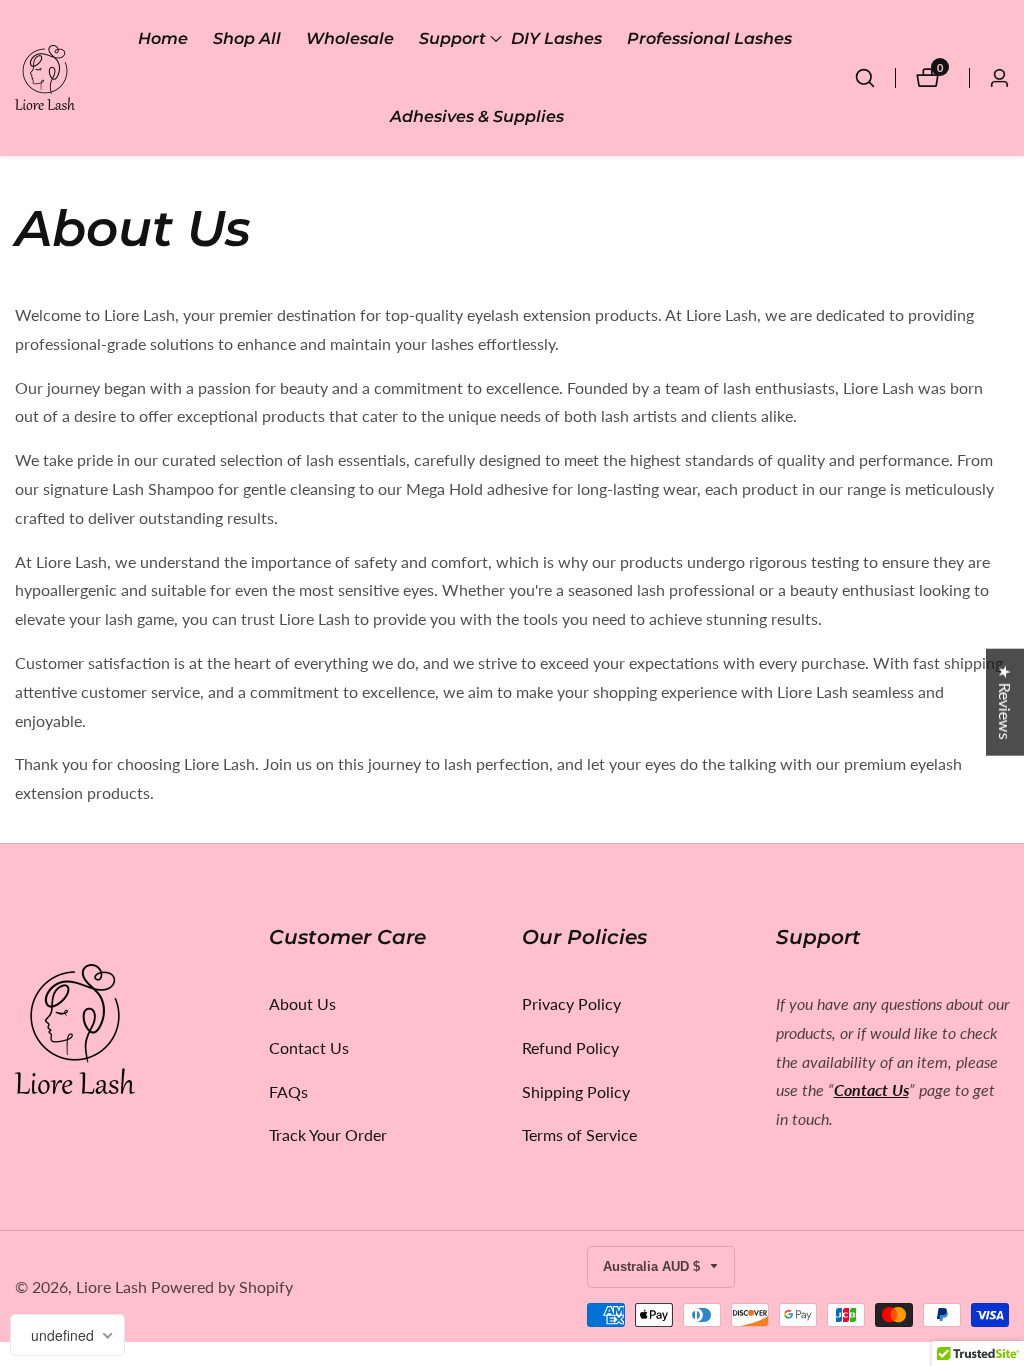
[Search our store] (875, 78)
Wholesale (350, 38)
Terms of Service (579, 1134)
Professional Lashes (709, 38)
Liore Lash (111, 1287)
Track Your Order (328, 1134)
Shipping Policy (576, 1091)
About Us (302, 1003)
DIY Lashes (556, 38)
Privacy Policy (571, 1003)
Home (163, 38)
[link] (132, 1033)
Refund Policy (570, 1047)
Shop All (247, 38)
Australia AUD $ (653, 1266)
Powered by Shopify (222, 1287)
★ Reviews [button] (1005, 702)
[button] (452, 39)
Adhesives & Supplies (477, 116)
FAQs (288, 1091)
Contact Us (309, 1047)
